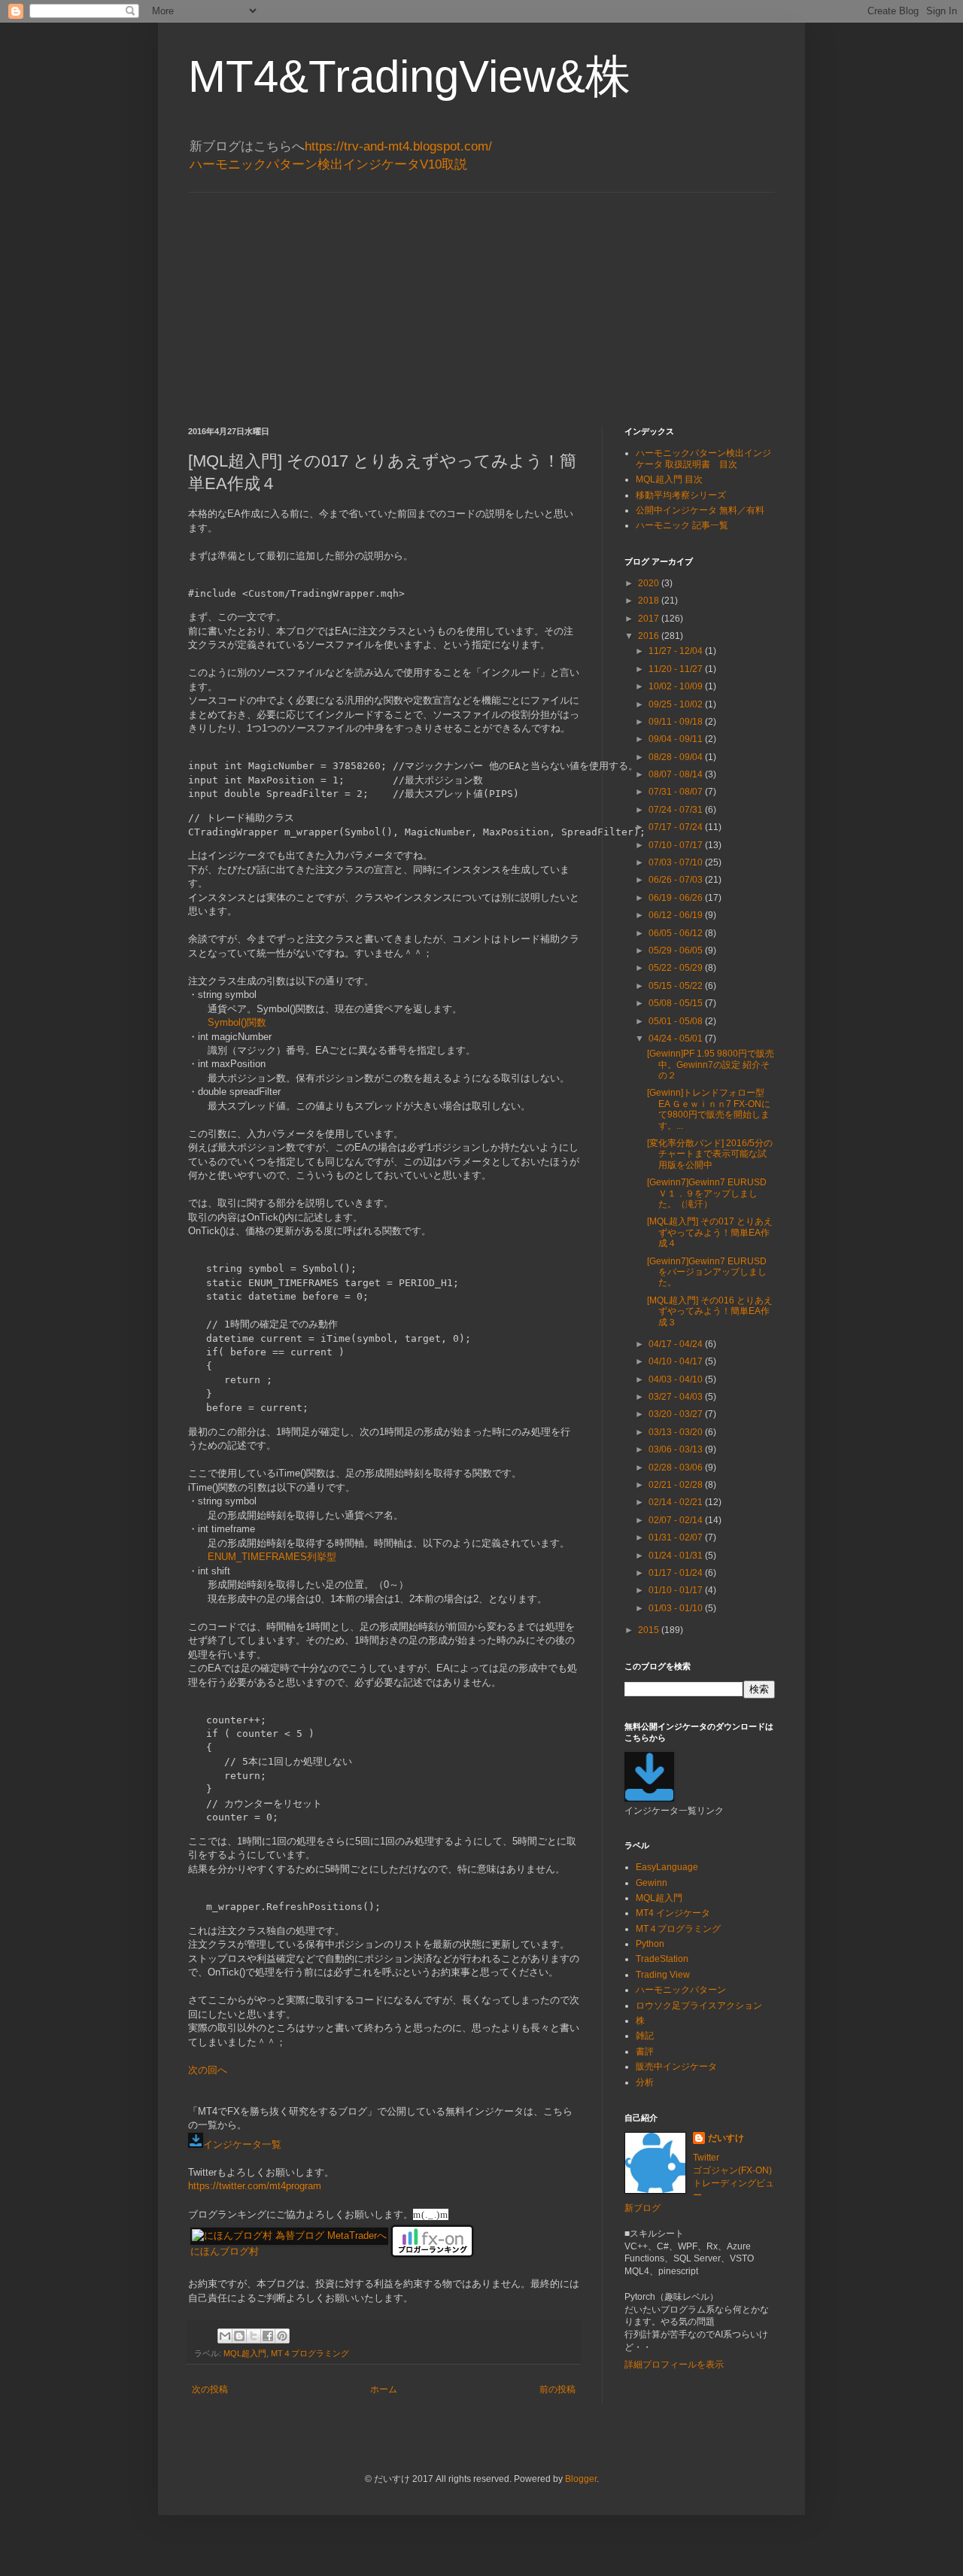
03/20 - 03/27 (677, 1414)
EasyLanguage (667, 1867)
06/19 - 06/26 (677, 898)
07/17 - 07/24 (677, 827)
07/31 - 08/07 (677, 792)
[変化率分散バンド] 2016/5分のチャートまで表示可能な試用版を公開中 (710, 1154)
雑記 (645, 2036)
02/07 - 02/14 (677, 1520)
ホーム (384, 2389)
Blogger (581, 2479)
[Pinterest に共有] (282, 2336)
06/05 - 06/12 (677, 933)
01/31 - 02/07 (677, 1537)
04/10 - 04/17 (677, 1361)
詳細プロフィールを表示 (674, 2365)
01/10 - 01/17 (677, 1590)
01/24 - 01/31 (677, 1556)
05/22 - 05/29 (677, 968)
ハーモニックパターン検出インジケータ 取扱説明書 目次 (703, 458)
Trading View (663, 1975)
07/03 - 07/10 (677, 862)
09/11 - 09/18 (677, 722)
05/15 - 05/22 (677, 986)
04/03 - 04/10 (677, 1379)
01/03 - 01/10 (677, 1608)
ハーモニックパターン (681, 1990)
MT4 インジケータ (673, 1913)
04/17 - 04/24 (677, 1344)
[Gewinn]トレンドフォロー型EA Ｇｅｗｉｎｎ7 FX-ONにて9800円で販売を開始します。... (709, 1109)
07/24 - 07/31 (677, 810)
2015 (650, 1630)
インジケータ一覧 (242, 2144)
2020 (650, 583)
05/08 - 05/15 (677, 1003)
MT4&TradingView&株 (409, 76)
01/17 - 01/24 (677, 1573)
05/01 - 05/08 (677, 1021)
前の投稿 (557, 2389)
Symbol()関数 (237, 1022)
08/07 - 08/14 (677, 774)
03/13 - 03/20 (677, 1432)
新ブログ (643, 2208)
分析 (645, 2082)
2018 (650, 601)
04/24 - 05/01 (677, 1039)
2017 (650, 619)
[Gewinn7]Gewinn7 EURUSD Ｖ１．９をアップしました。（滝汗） (707, 1193)
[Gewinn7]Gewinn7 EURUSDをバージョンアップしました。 (707, 1272)
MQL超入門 (245, 2353)
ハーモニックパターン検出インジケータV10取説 (328, 164)
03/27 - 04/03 (677, 1397)
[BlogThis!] (239, 2336)
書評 (645, 2051)
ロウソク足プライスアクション (699, 2006)
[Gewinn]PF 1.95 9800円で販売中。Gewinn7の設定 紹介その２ (711, 1064)
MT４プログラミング (310, 2353)
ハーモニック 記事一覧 (682, 525)
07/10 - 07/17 (677, 845)
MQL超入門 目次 (669, 479)
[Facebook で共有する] (268, 2336)
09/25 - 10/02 (677, 704)
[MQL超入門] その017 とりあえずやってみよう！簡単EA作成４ (710, 1232)
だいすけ (726, 2138)
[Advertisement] (481, 298)
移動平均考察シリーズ (681, 495)
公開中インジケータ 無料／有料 (700, 510)
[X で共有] (254, 2336)
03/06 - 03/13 (677, 1449)
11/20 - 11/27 (677, 669)
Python (650, 1944)
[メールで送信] (225, 2336)
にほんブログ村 (225, 2251)
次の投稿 (210, 2389)
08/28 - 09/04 (677, 757)
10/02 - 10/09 (677, 686)
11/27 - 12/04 (677, 651)
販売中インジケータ (676, 2067)
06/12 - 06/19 (677, 915)
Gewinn (652, 1883)
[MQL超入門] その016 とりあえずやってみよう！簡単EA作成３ (710, 1311)
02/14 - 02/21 (677, 1502)
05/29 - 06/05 (677, 950)
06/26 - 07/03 (677, 880)
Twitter (706, 2158)
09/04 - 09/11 (677, 739)
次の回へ (208, 2070)
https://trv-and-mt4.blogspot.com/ (398, 146)
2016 (650, 636)
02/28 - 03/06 (677, 1467)
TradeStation (662, 1959)
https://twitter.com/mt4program (255, 2186)
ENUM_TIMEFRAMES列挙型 (272, 1557)
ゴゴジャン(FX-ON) (732, 2170)
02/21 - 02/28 (677, 1485)
